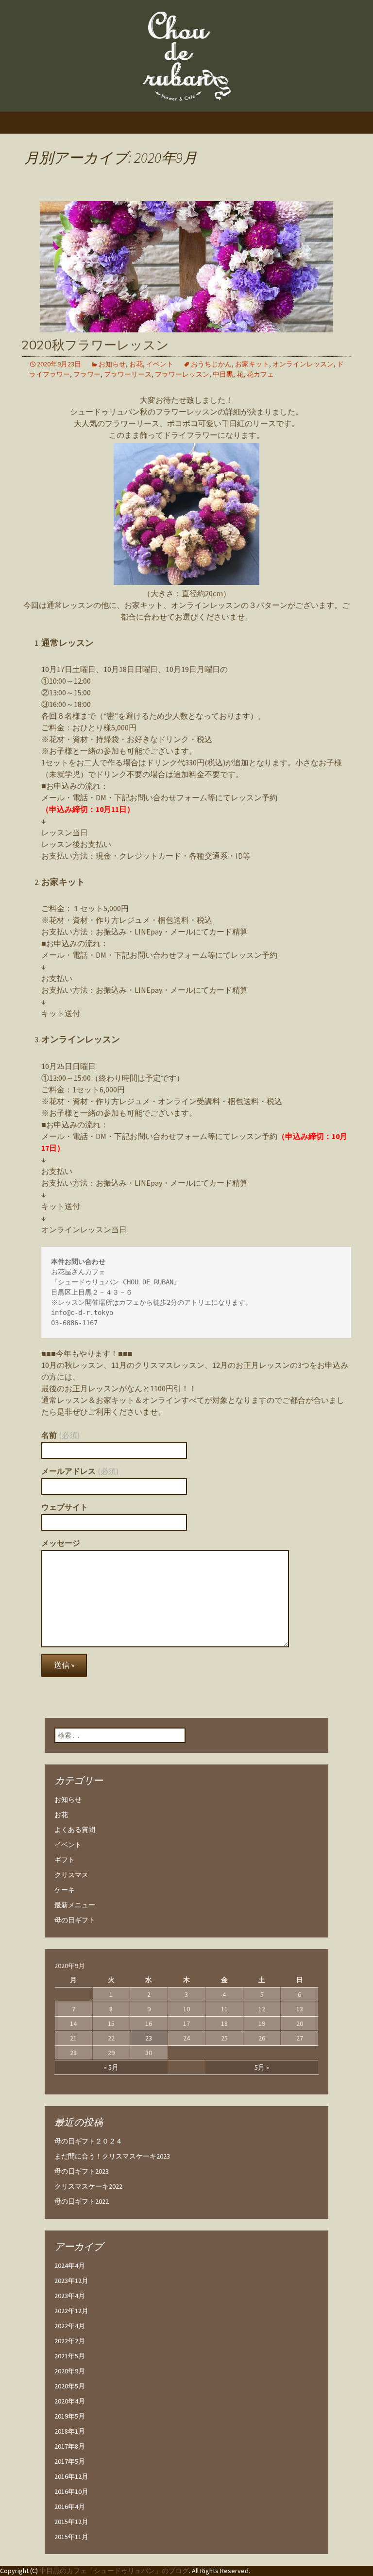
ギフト (65, 1860)
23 (149, 2038)
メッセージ (61, 1543)
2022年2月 (70, 2341)
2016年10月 (71, 2491)
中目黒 (223, 374)
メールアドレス (80, 1471)
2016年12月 (71, 2476)
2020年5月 (70, 2386)
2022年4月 (70, 2326)
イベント (160, 364)
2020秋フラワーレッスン (95, 345)
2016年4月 (70, 2507)
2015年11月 (71, 2537)
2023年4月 (70, 2296)
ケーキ (65, 1890)
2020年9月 (70, 2371)
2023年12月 (71, 2281)
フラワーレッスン (182, 374)
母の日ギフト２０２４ (88, 2141)
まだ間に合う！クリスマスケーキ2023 (112, 2156)
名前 (60, 1435)
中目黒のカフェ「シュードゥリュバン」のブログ (114, 2571)
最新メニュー (75, 1905)
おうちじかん (211, 364)
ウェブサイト (65, 1507)
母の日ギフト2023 (82, 2171)
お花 (136, 364)
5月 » (262, 2067)
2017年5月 (70, 2461)
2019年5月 (70, 2416)
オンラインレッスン (303, 364)
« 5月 (111, 2067)
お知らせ (112, 364)
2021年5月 (70, 2356)
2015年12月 (71, 2522)
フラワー (87, 374)
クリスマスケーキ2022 (88, 2186)
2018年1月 (70, 2431)
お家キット (252, 364)
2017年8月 (70, 2446)
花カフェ (260, 374)
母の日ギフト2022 (82, 2201)
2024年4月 (70, 2265)
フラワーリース (128, 374)
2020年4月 (70, 2401)
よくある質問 (75, 1830)
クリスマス (71, 1875)
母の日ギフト (75, 1920)
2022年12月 (71, 2311)
